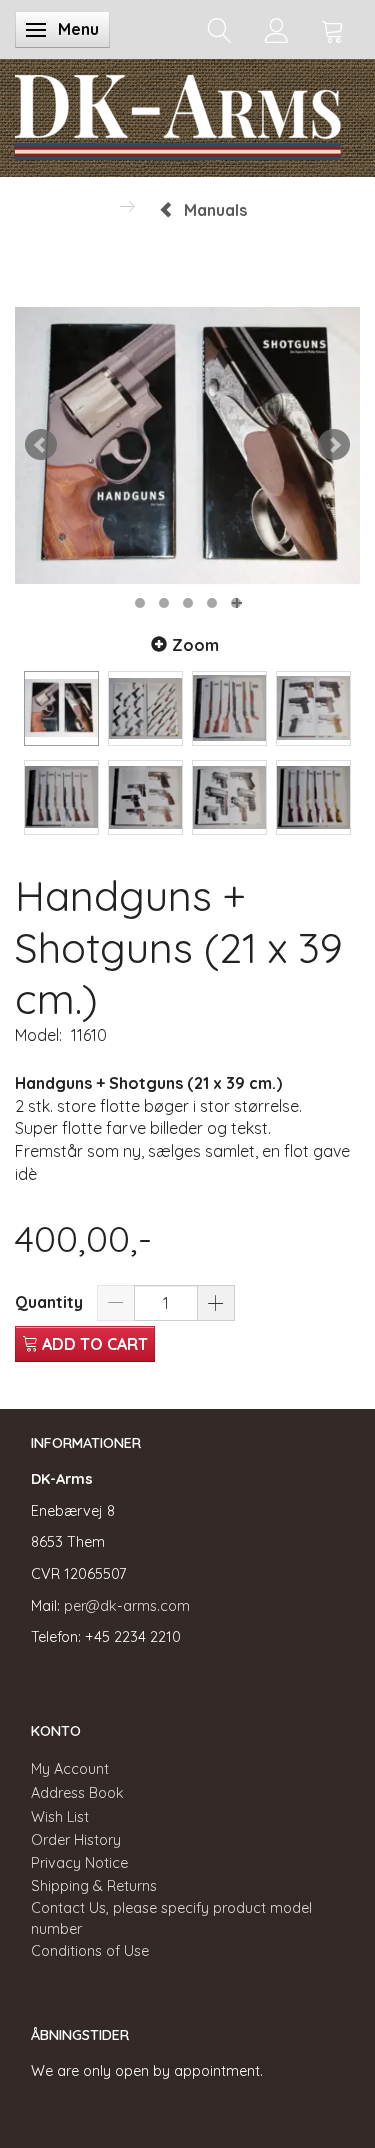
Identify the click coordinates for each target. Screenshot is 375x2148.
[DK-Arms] (178, 113)
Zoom (195, 645)
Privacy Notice (79, 1863)
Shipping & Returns (94, 1886)
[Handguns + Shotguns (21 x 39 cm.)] (187, 445)
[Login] (276, 29)
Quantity (51, 1302)
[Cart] (333, 29)
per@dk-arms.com (127, 1606)
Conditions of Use (90, 1951)
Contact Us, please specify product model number (171, 1918)
